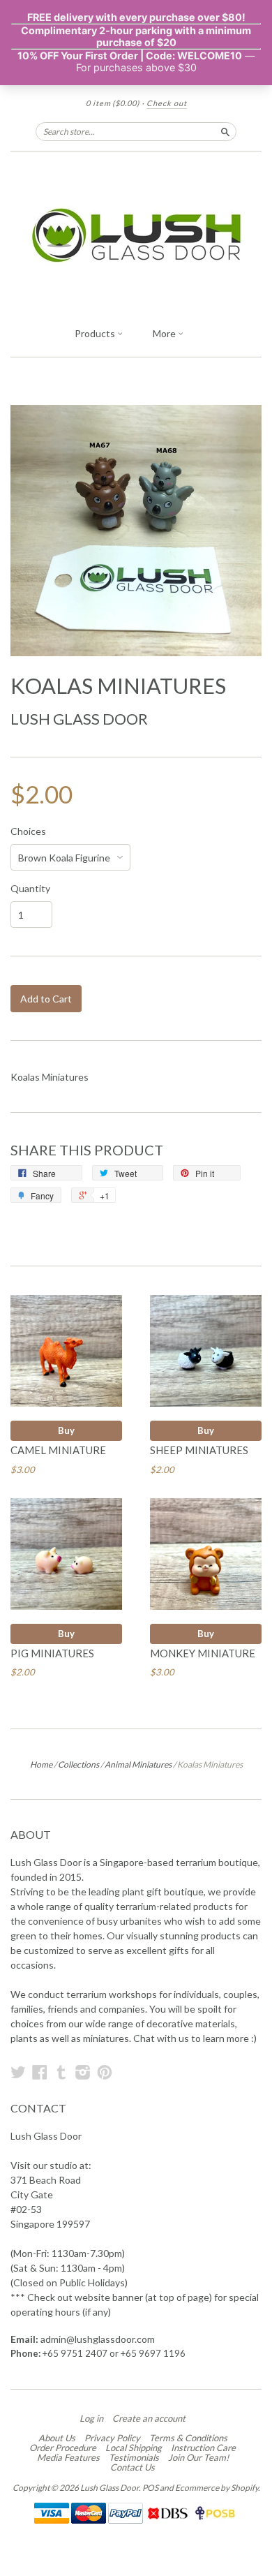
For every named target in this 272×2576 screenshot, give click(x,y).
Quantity (30, 889)
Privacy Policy (112, 2438)
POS (150, 2488)
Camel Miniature (58, 1450)
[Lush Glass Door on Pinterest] (105, 2072)
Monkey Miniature (203, 1653)
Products (96, 333)
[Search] (225, 131)
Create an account (149, 2418)
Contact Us (133, 2467)
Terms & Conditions (188, 2438)
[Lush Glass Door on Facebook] (40, 2072)
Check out (167, 103)
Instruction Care (203, 2448)
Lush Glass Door (79, 719)
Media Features (68, 2457)
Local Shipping (134, 2448)
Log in (91, 2418)
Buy (66, 1430)
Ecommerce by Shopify (217, 2488)
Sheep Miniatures (199, 1450)
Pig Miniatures (52, 1653)
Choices (28, 831)
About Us (57, 2438)
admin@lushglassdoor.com (98, 2339)
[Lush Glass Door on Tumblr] (61, 2072)
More (165, 333)
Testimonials (134, 2457)
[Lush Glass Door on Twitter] (18, 2072)
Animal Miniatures (138, 1764)
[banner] (136, 235)
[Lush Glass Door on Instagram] (83, 2072)
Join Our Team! (198, 2457)
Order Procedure (63, 2448)
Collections (78, 1764)
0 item (113, 103)
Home (41, 1764)
